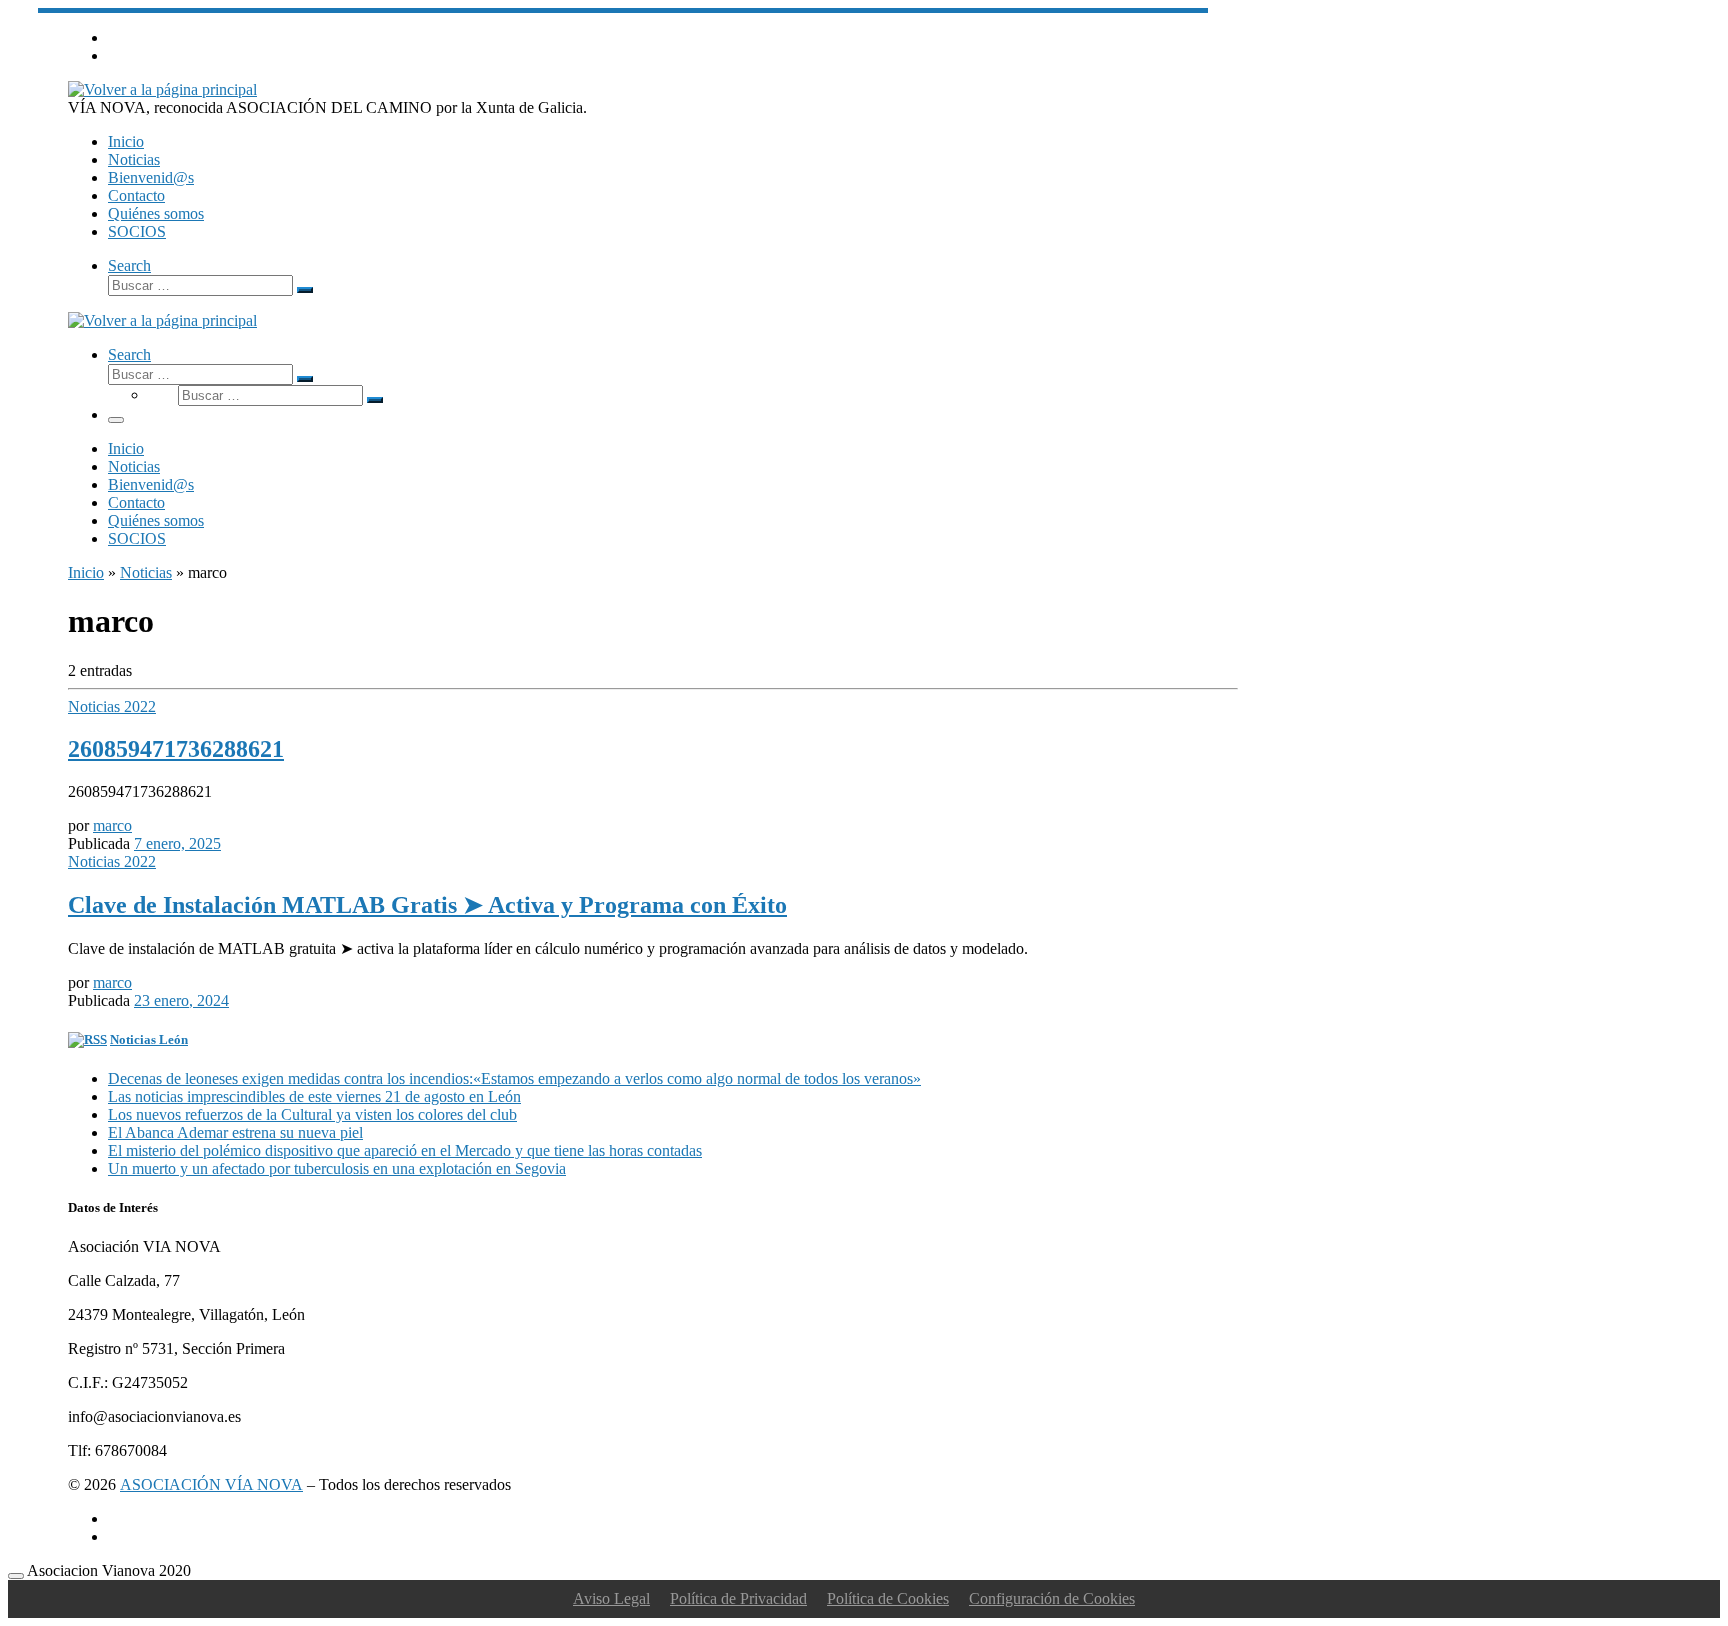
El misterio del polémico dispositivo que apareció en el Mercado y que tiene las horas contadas (405, 1150)
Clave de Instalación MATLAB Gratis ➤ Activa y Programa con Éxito (427, 905)
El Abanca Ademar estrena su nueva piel (235, 1132)
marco (112, 825)
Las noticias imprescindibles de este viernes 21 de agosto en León (314, 1096)
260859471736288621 (176, 749)
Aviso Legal (611, 1598)
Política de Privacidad (738, 1598)
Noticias (146, 572)
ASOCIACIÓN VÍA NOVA (211, 1484)
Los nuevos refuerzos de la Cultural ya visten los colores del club (312, 1114)
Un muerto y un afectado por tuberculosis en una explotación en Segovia (337, 1168)
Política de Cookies (888, 1598)
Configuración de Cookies (1052, 1598)
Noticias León (149, 1039)
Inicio (86, 572)
